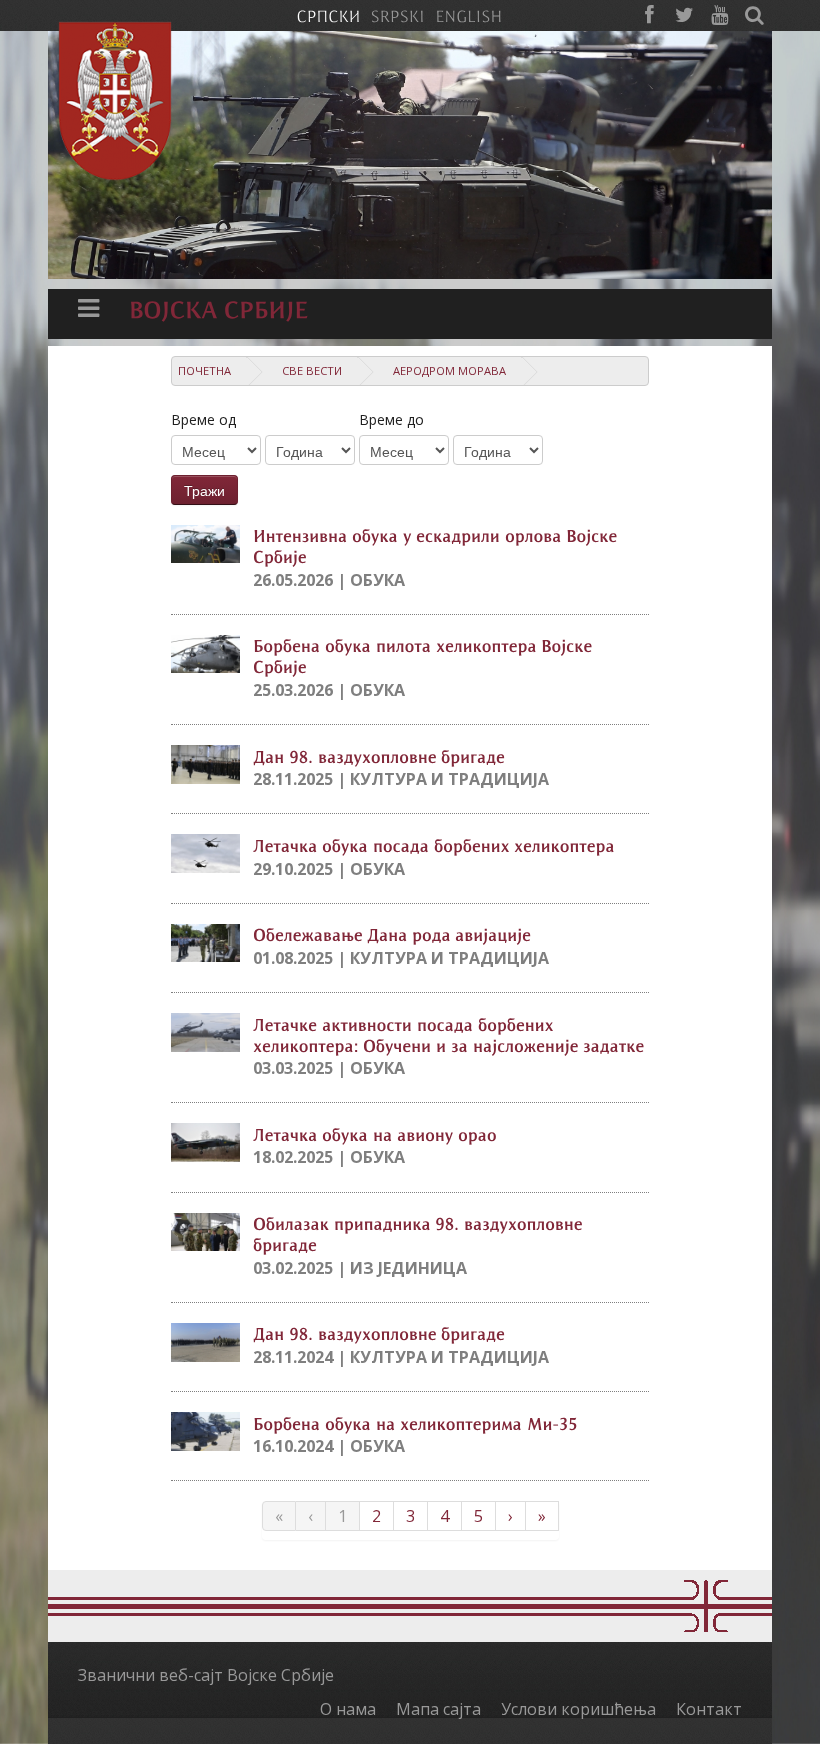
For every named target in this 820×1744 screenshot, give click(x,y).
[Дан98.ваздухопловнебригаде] (379, 755)
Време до (391, 419)
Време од (203, 419)
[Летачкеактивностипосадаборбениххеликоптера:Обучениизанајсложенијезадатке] (449, 1033)
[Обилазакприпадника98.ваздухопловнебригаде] (420, 1233)
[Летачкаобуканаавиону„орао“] (375, 1133)
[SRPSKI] (397, 15)
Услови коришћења (578, 1709)
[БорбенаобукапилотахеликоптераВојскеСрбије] (425, 655)
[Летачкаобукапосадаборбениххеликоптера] (434, 844)
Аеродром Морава (449, 370)
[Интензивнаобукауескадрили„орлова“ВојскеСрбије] (437, 545)
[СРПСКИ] (328, 15)
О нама (348, 1709)
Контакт (709, 1709)
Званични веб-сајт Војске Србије (206, 1675)
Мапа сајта (438, 1709)
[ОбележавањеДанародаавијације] (392, 934)
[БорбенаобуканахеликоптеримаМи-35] (415, 1422)
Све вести (312, 370)
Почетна (204, 370)
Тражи (204, 490)
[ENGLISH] (468, 15)
